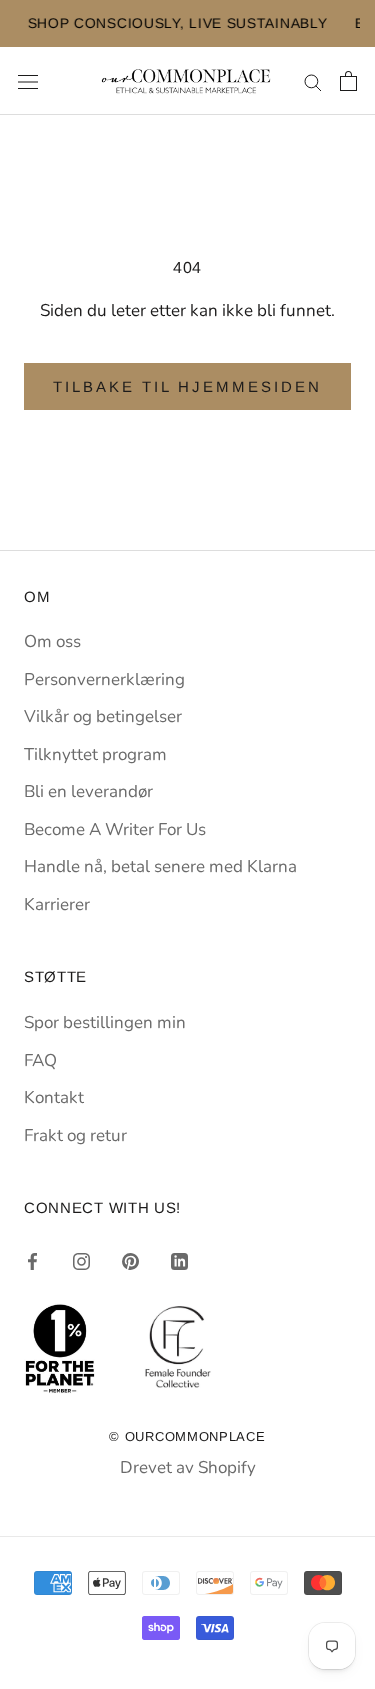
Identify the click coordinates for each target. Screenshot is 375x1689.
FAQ (40, 1060)
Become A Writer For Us (115, 829)
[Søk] (313, 81)
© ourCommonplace (187, 1436)
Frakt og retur (75, 1135)
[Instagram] (81, 1261)
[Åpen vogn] (348, 81)
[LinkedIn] (179, 1261)
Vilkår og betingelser (103, 716)
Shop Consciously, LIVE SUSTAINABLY (159, 23)
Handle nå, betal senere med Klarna (160, 866)
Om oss (52, 641)
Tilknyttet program (95, 754)
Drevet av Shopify (188, 1467)
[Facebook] (32, 1261)
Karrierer (57, 904)
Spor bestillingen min (105, 1022)
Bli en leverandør (88, 791)
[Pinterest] (130, 1261)
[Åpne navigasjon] (28, 81)
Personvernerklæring (104, 679)
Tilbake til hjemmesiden (187, 386)
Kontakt (54, 1097)
